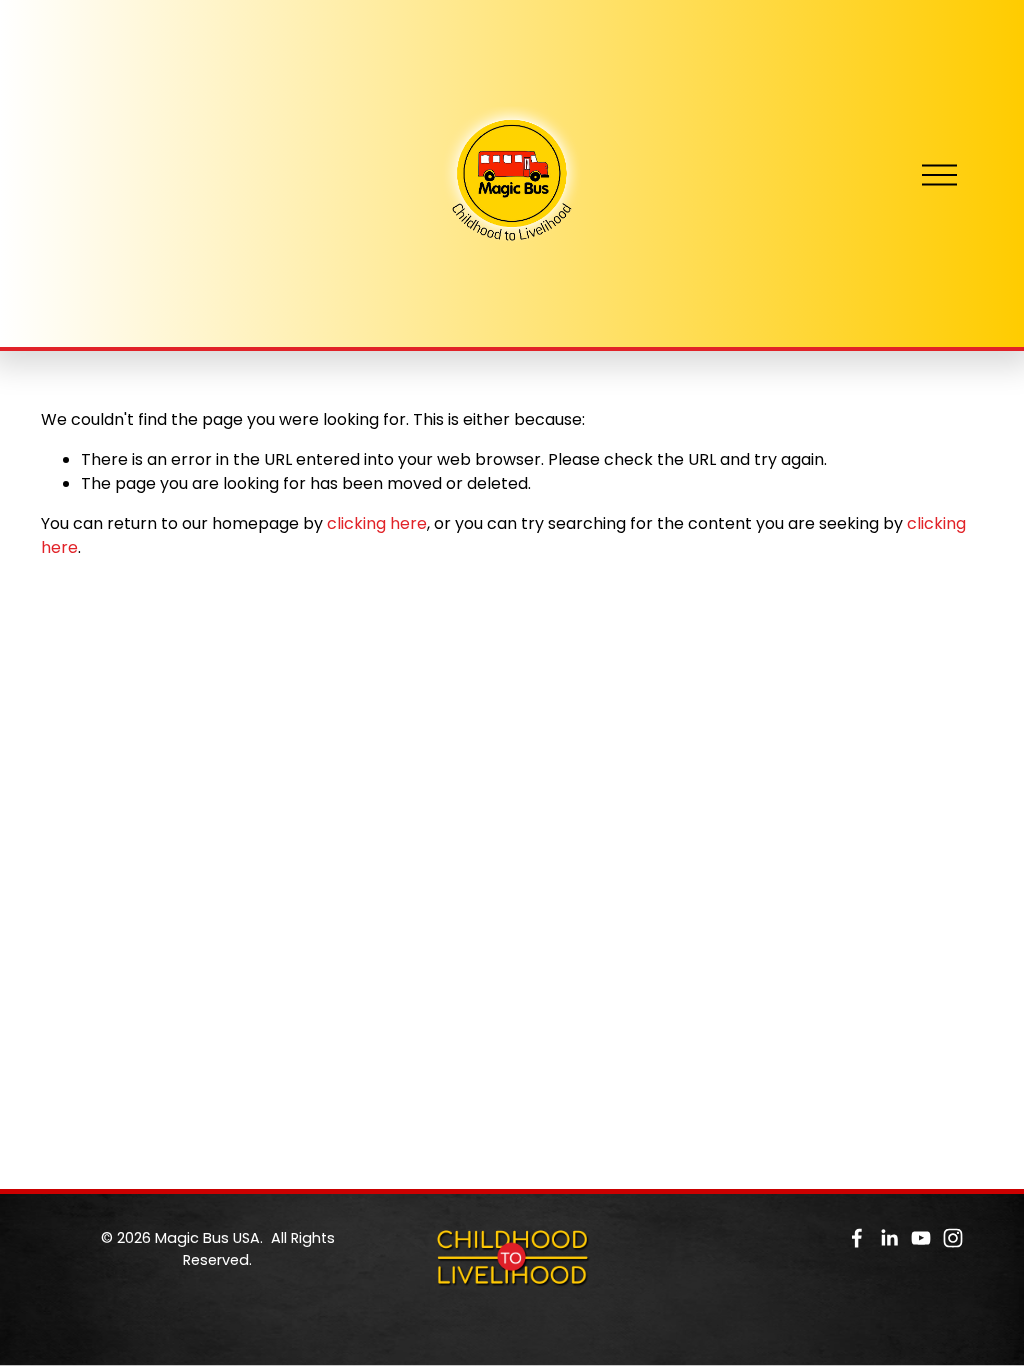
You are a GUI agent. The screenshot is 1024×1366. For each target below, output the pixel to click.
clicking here (377, 523)
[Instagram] (953, 1238)
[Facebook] (857, 1238)
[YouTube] (921, 1238)
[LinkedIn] (889, 1238)
